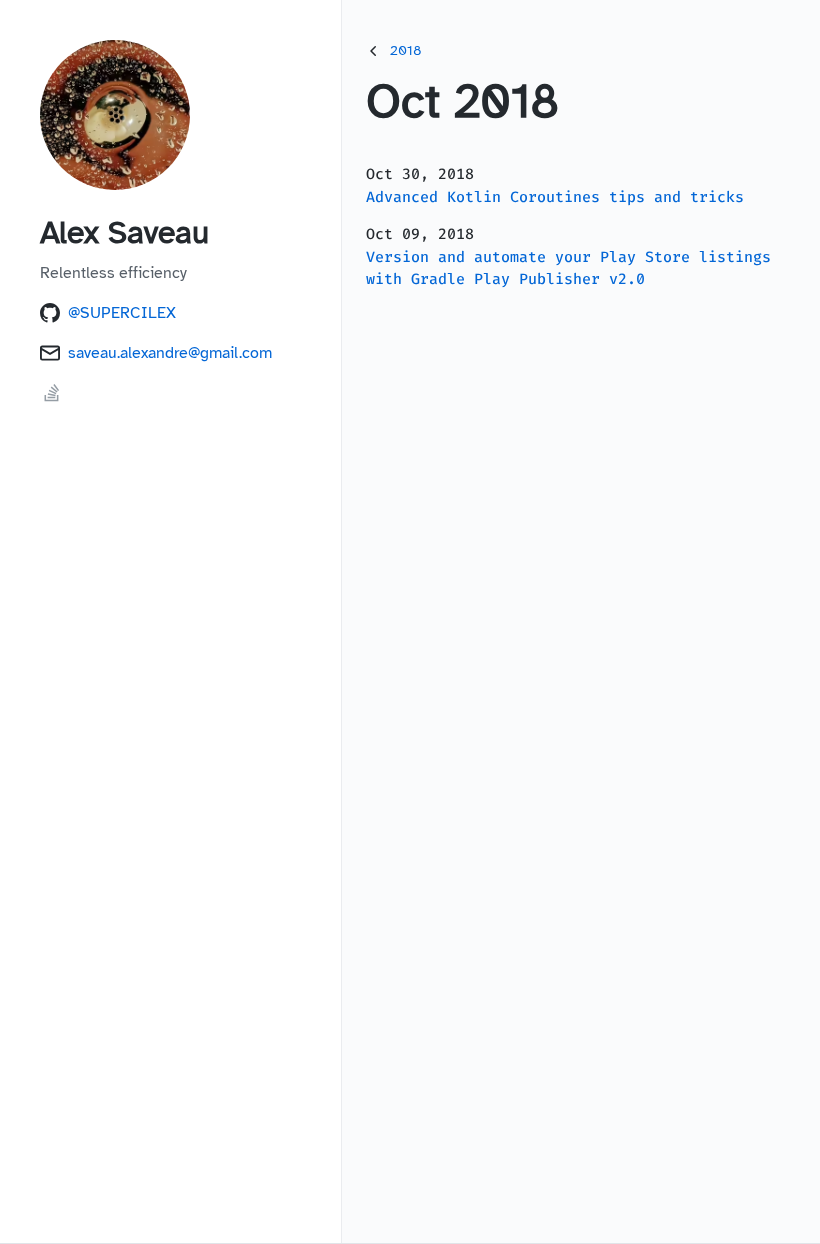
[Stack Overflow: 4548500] (52, 400)
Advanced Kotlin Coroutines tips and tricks (555, 197)
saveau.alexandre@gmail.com (170, 353)
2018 (406, 50)
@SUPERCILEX (122, 313)
